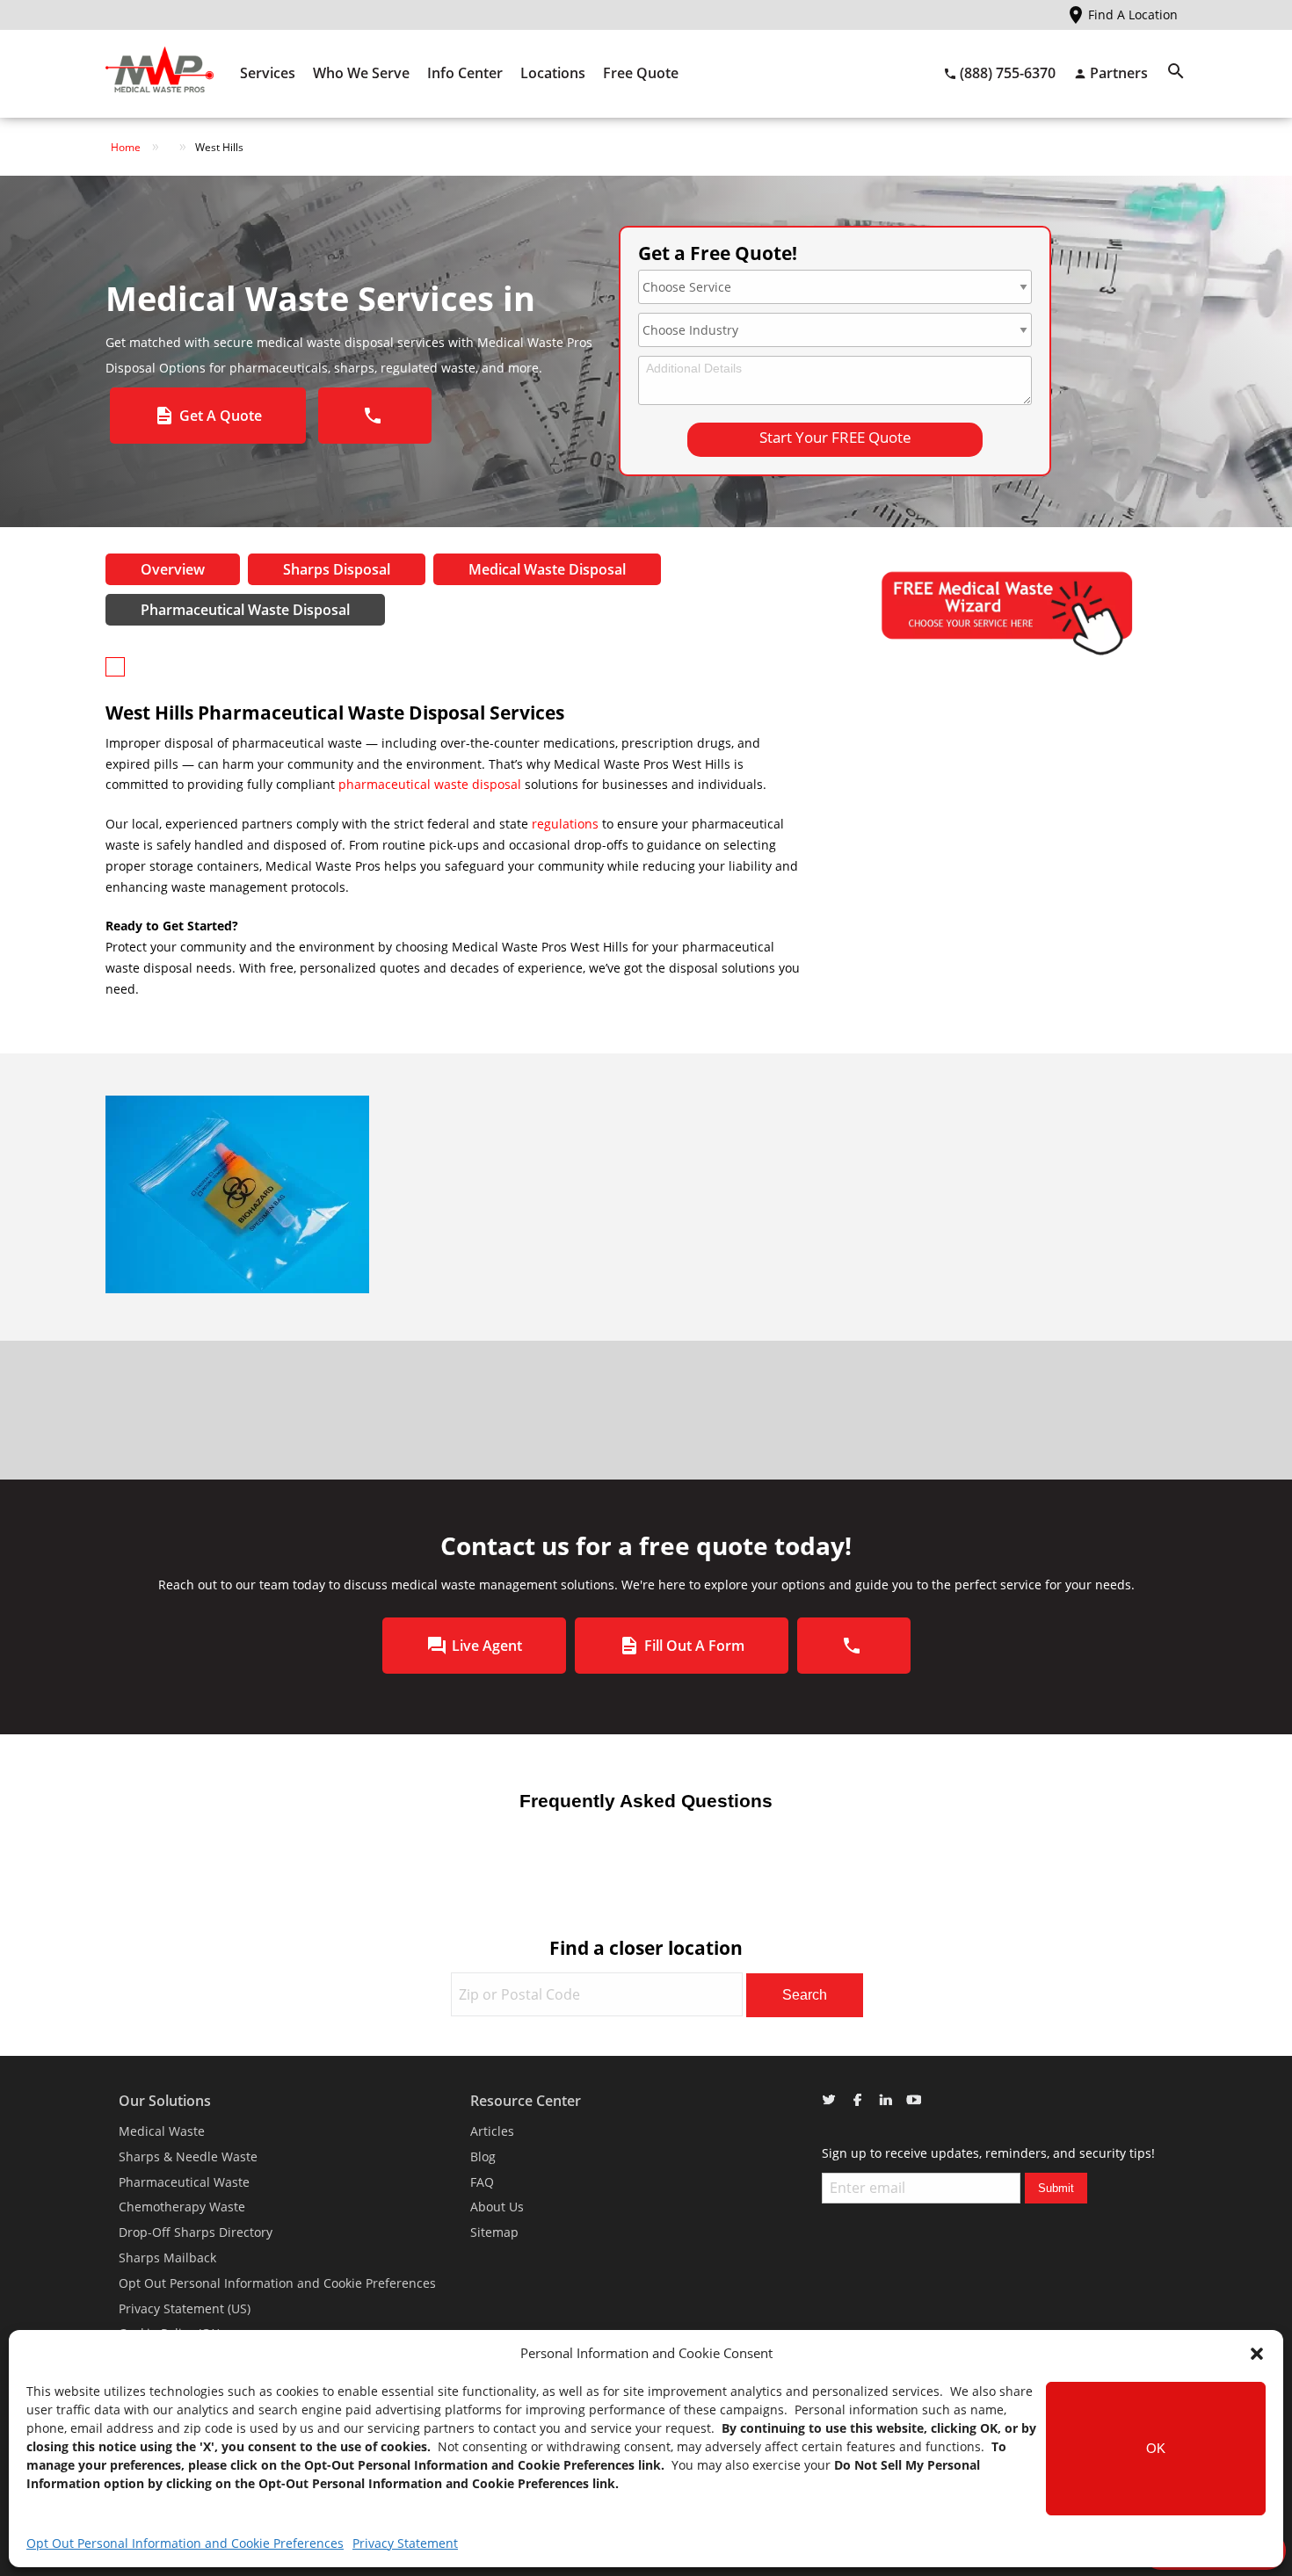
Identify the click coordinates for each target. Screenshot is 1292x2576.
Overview (173, 569)
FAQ (482, 2182)
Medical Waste (162, 2131)
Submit (1056, 2188)
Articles (492, 2131)
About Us (497, 2207)
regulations (567, 824)
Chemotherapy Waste (182, 2207)
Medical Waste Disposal (547, 569)
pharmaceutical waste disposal (430, 784)
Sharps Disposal (337, 569)
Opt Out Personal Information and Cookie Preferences (185, 2543)
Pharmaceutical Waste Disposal (245, 610)
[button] (1257, 2354)
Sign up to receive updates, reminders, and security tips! (988, 2153)
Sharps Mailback (167, 2258)
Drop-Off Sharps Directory (196, 2232)
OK (1156, 2448)
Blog (483, 2156)
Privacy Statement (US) (185, 2308)
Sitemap (494, 2232)
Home (126, 147)
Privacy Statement (405, 2543)
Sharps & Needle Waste (188, 2156)
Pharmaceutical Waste (184, 2182)
